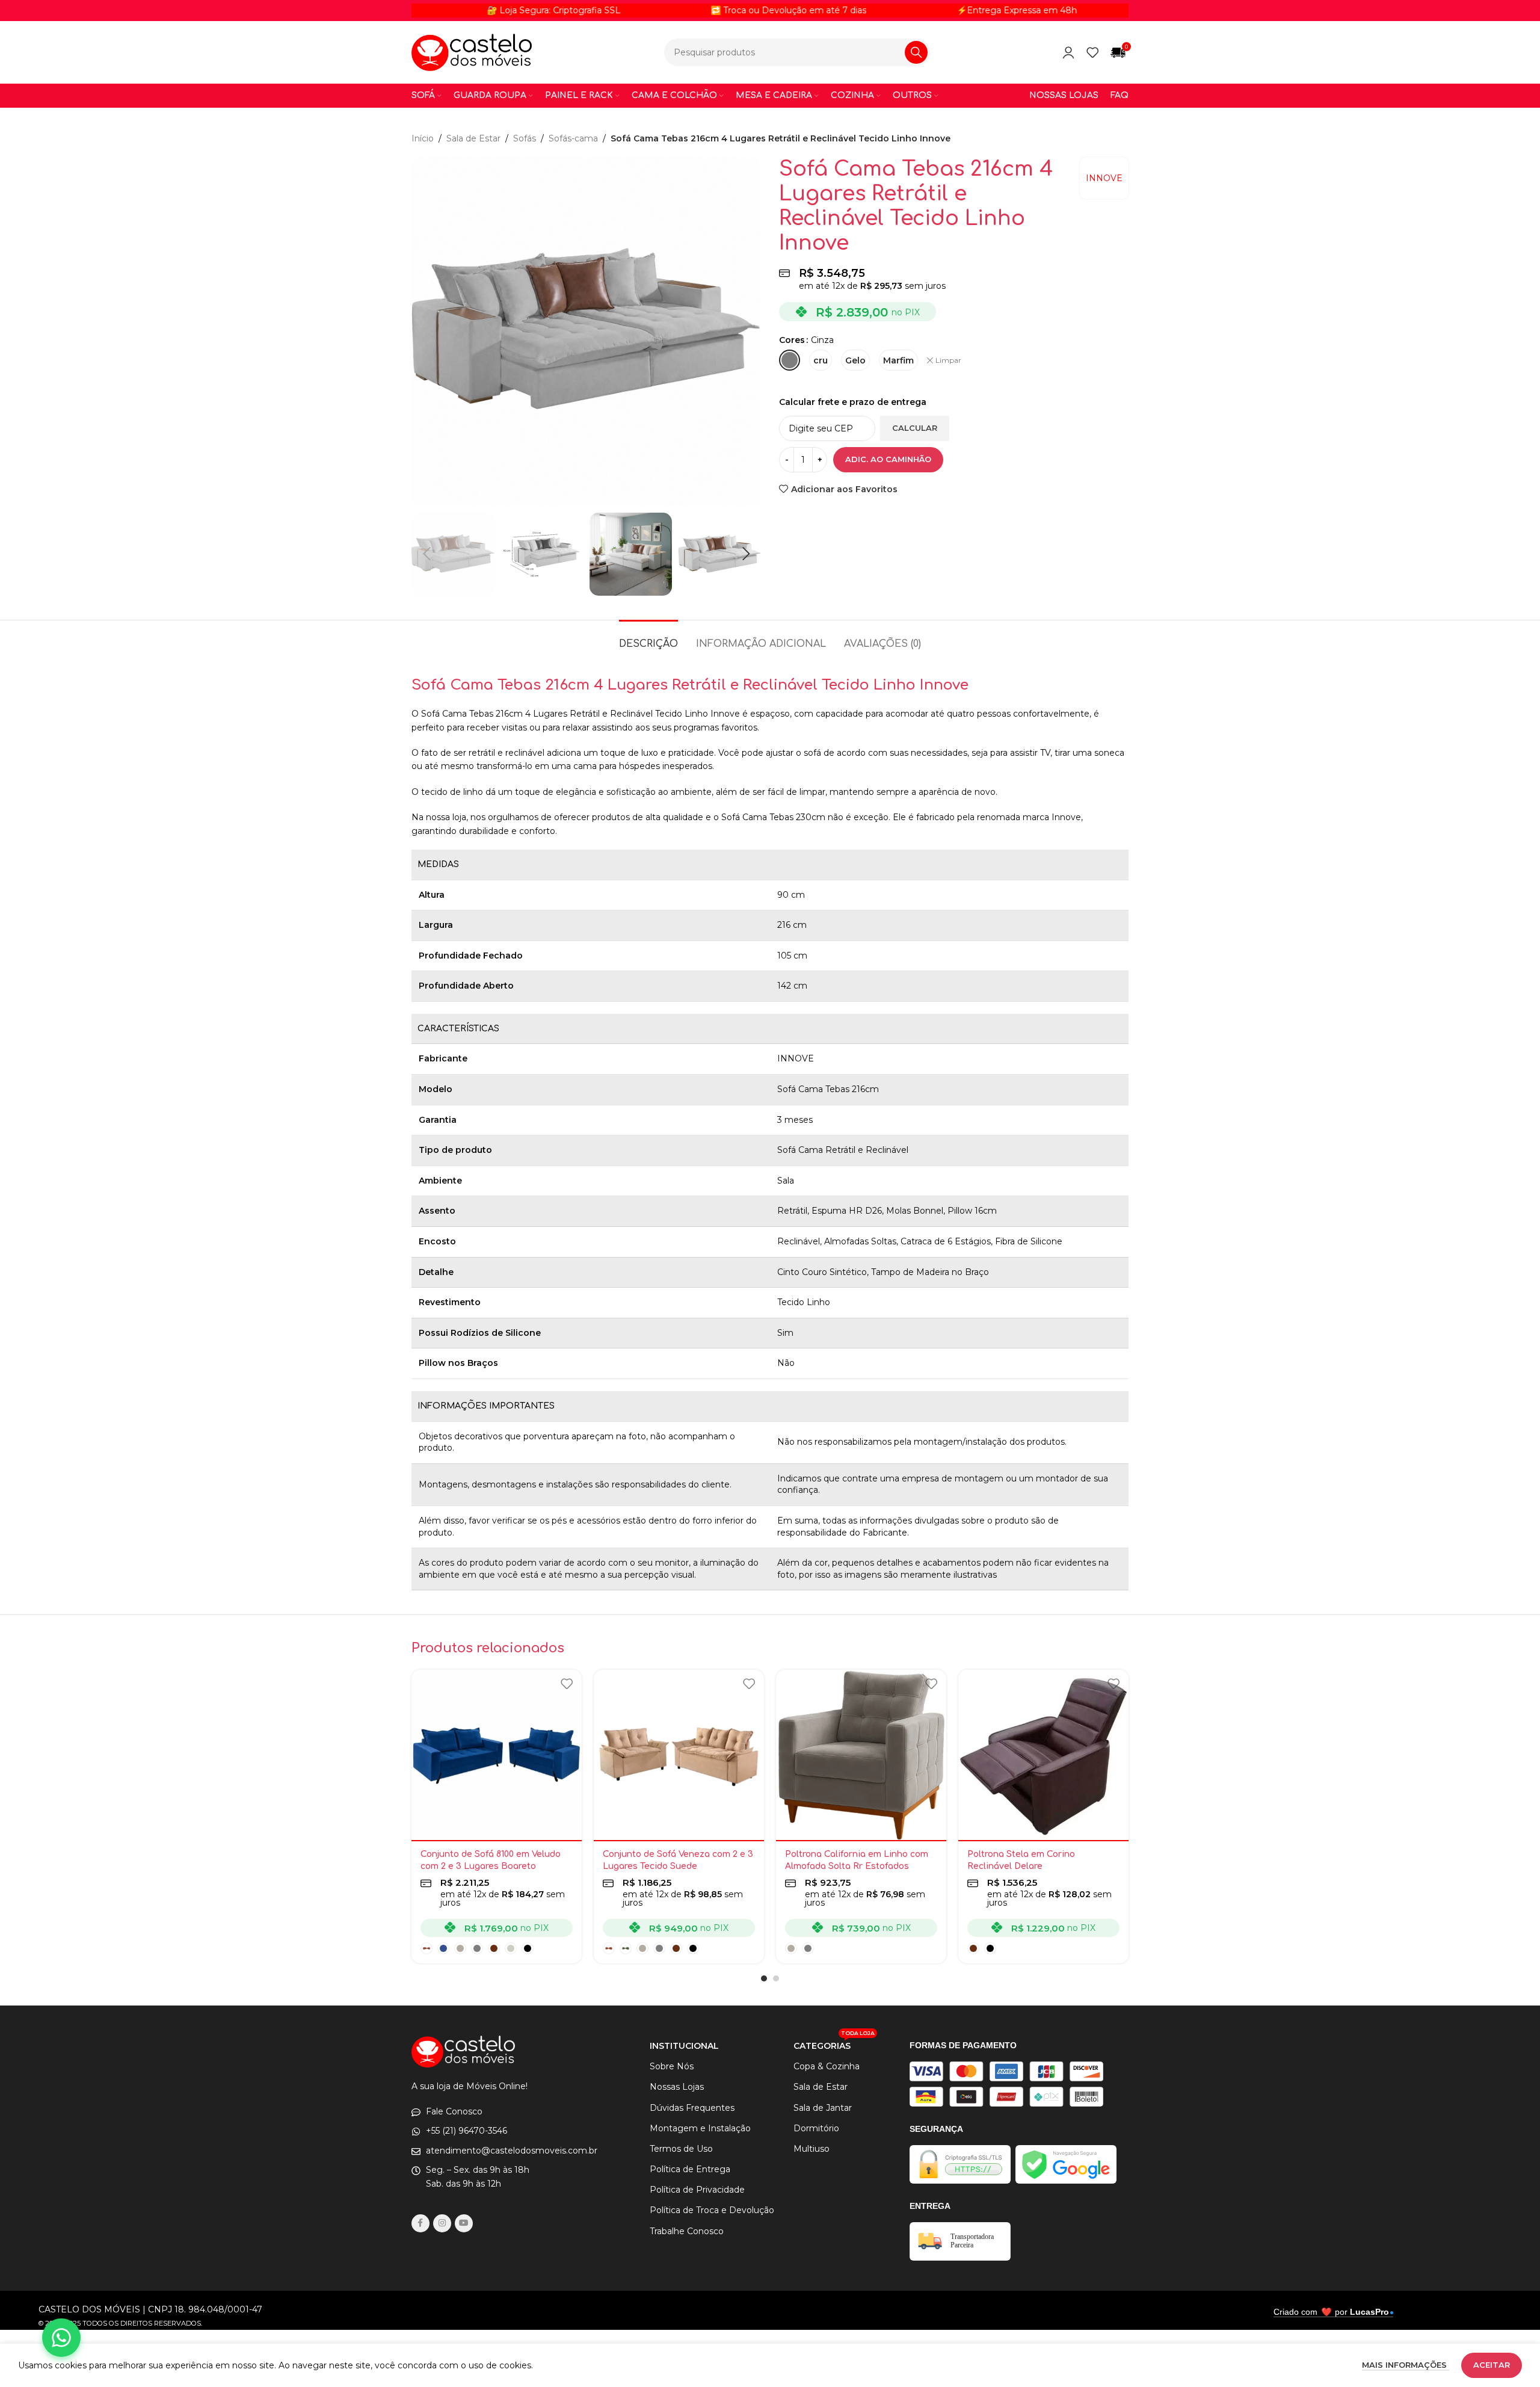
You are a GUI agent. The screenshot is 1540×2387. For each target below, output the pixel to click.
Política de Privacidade (697, 2190)
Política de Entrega (690, 2169)
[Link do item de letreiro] (699, 10)
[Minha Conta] (1068, 52)
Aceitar (1492, 2365)
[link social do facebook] (420, 2223)
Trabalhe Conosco (687, 2231)
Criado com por (1331, 2312)
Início (423, 138)
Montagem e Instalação (700, 2128)
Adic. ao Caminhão (888, 459)
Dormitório (816, 2128)
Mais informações (1406, 2365)
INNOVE (1104, 178)
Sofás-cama (573, 138)
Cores (792, 340)
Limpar (948, 360)
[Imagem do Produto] (497, 1755)
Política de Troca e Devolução (712, 2210)
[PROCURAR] (916, 52)
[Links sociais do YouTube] (464, 2223)
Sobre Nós (672, 2066)
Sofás (525, 138)
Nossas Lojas (677, 2087)
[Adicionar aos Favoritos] (567, 1683)
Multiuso (812, 2149)
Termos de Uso (681, 2149)
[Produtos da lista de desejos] (1092, 52)
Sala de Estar (473, 138)
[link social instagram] (442, 2223)
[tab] (648, 638)
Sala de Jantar (823, 2108)
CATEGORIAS (834, 2043)
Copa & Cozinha (827, 2066)
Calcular (915, 428)
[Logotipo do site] (472, 52)
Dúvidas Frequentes (692, 2108)
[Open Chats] (61, 2338)
